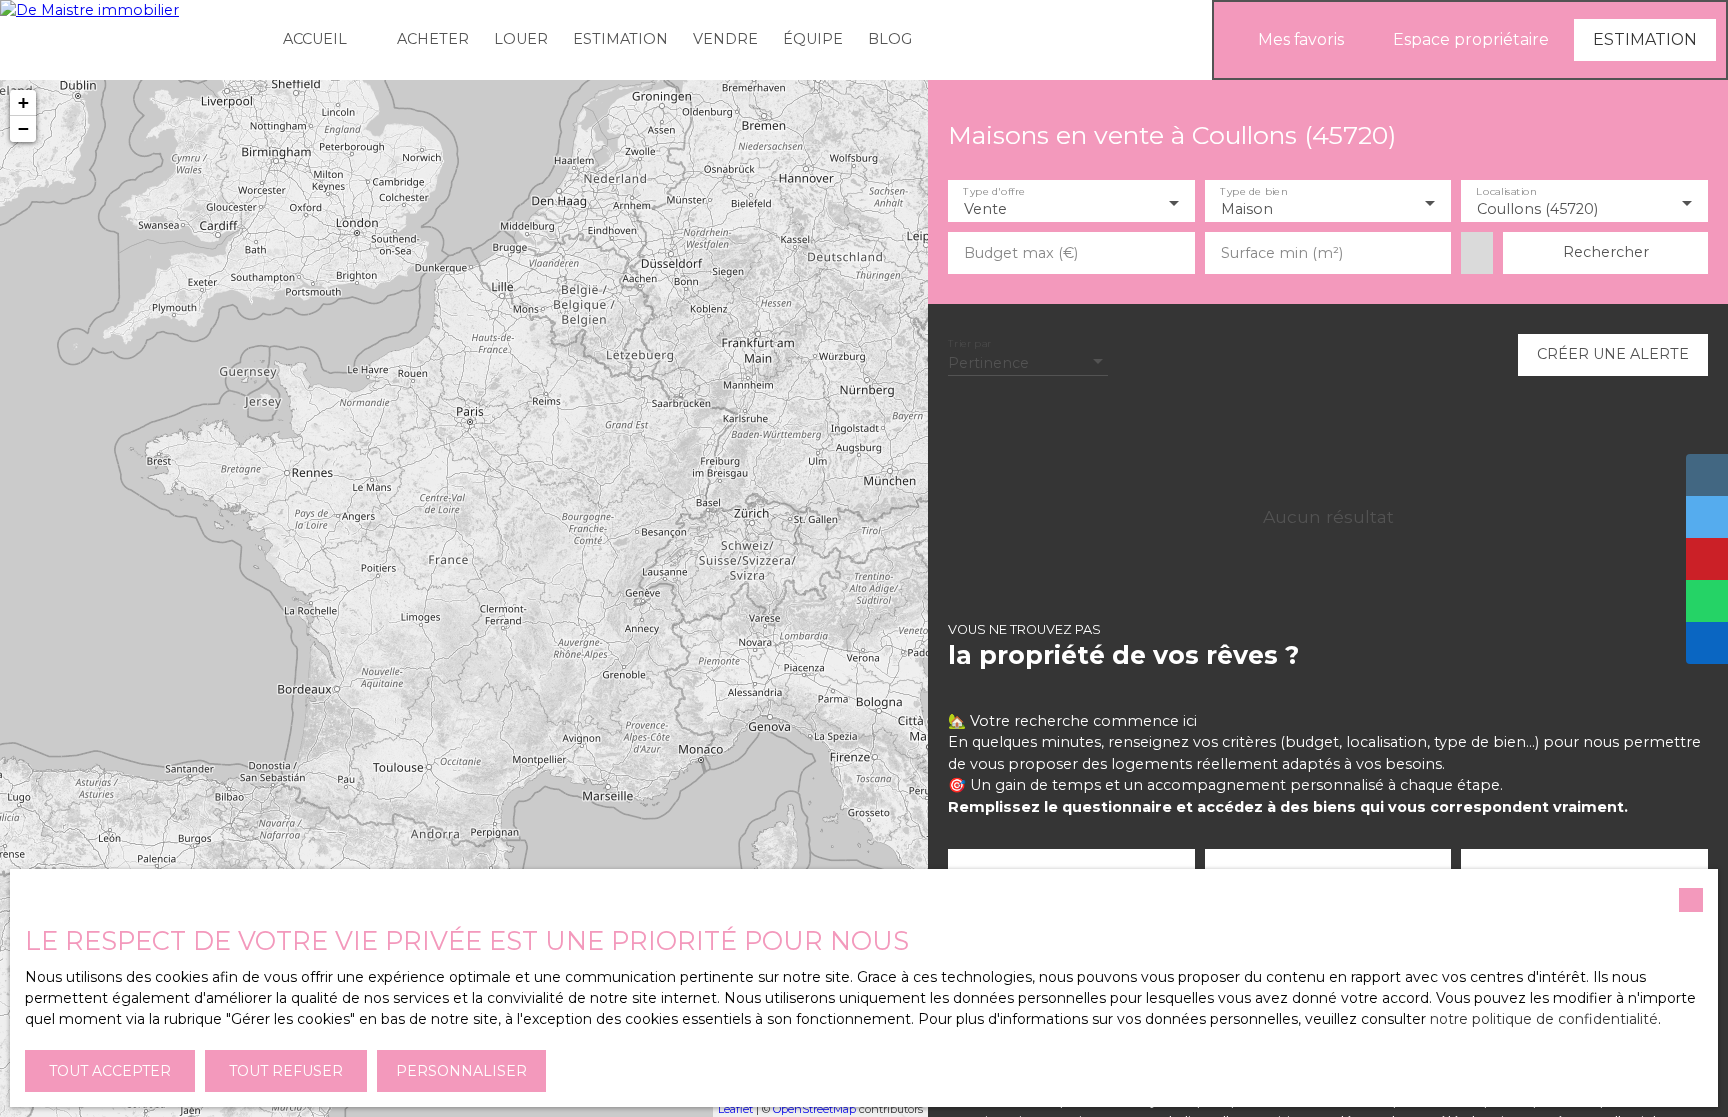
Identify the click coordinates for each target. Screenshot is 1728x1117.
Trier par (969, 343)
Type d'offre (994, 192)
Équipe (813, 39)
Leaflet (735, 1109)
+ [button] (23, 102)
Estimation (620, 39)
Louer (521, 39)
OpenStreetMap (814, 1109)
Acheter (433, 39)
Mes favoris (1301, 39)
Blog (890, 39)
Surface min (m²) (1282, 253)
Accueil (315, 39)
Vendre (725, 39)
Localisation (1507, 192)
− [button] (23, 128)
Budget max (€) (1021, 253)
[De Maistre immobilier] (130, 40)
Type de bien (1253, 192)
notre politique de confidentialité (1544, 1019)
